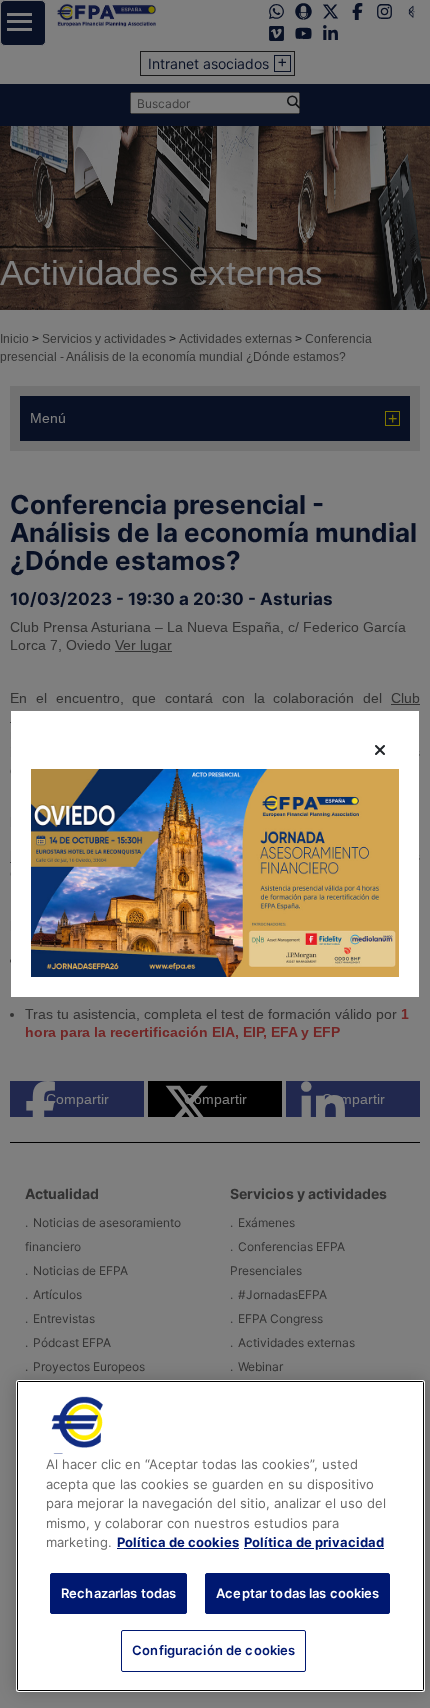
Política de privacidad (314, 1542)
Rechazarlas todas (118, 1593)
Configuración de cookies (213, 1650)
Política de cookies (178, 1542)
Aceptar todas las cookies (297, 1593)
